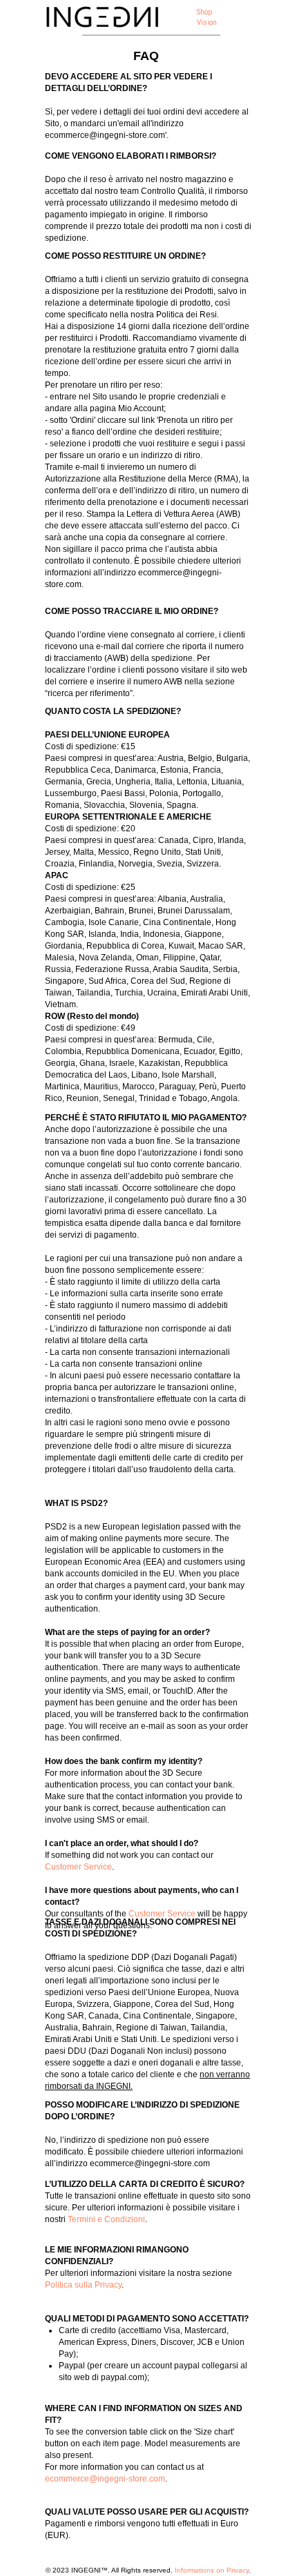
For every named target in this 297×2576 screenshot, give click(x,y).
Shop (204, 12)
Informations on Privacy (212, 2570)
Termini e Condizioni (106, 2219)
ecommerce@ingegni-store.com (105, 2479)
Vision (207, 22)
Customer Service (78, 1867)
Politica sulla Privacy (83, 2285)
